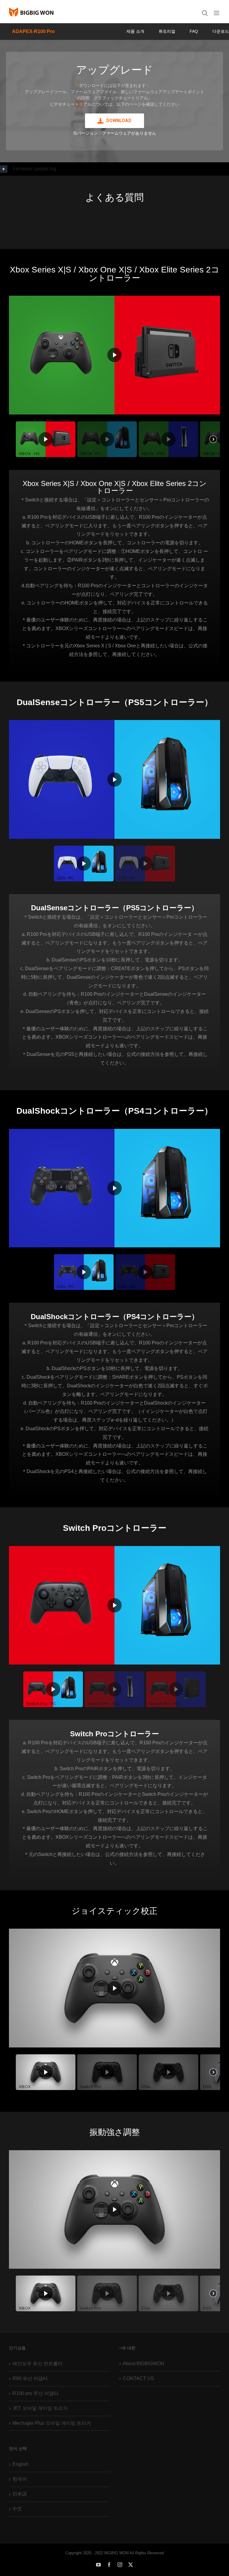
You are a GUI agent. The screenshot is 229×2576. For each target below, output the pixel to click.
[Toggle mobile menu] (217, 13)
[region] (114, 101)
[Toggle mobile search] (205, 13)
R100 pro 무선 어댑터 (35, 2393)
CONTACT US (139, 2378)
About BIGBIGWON (144, 2364)
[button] (114, 169)
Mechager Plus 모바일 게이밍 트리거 (52, 2423)
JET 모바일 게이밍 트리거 (40, 2408)
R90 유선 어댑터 (30, 2378)
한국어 (20, 2479)
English (21, 2464)
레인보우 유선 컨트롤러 (38, 2364)
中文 (17, 2509)
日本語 (20, 2494)
